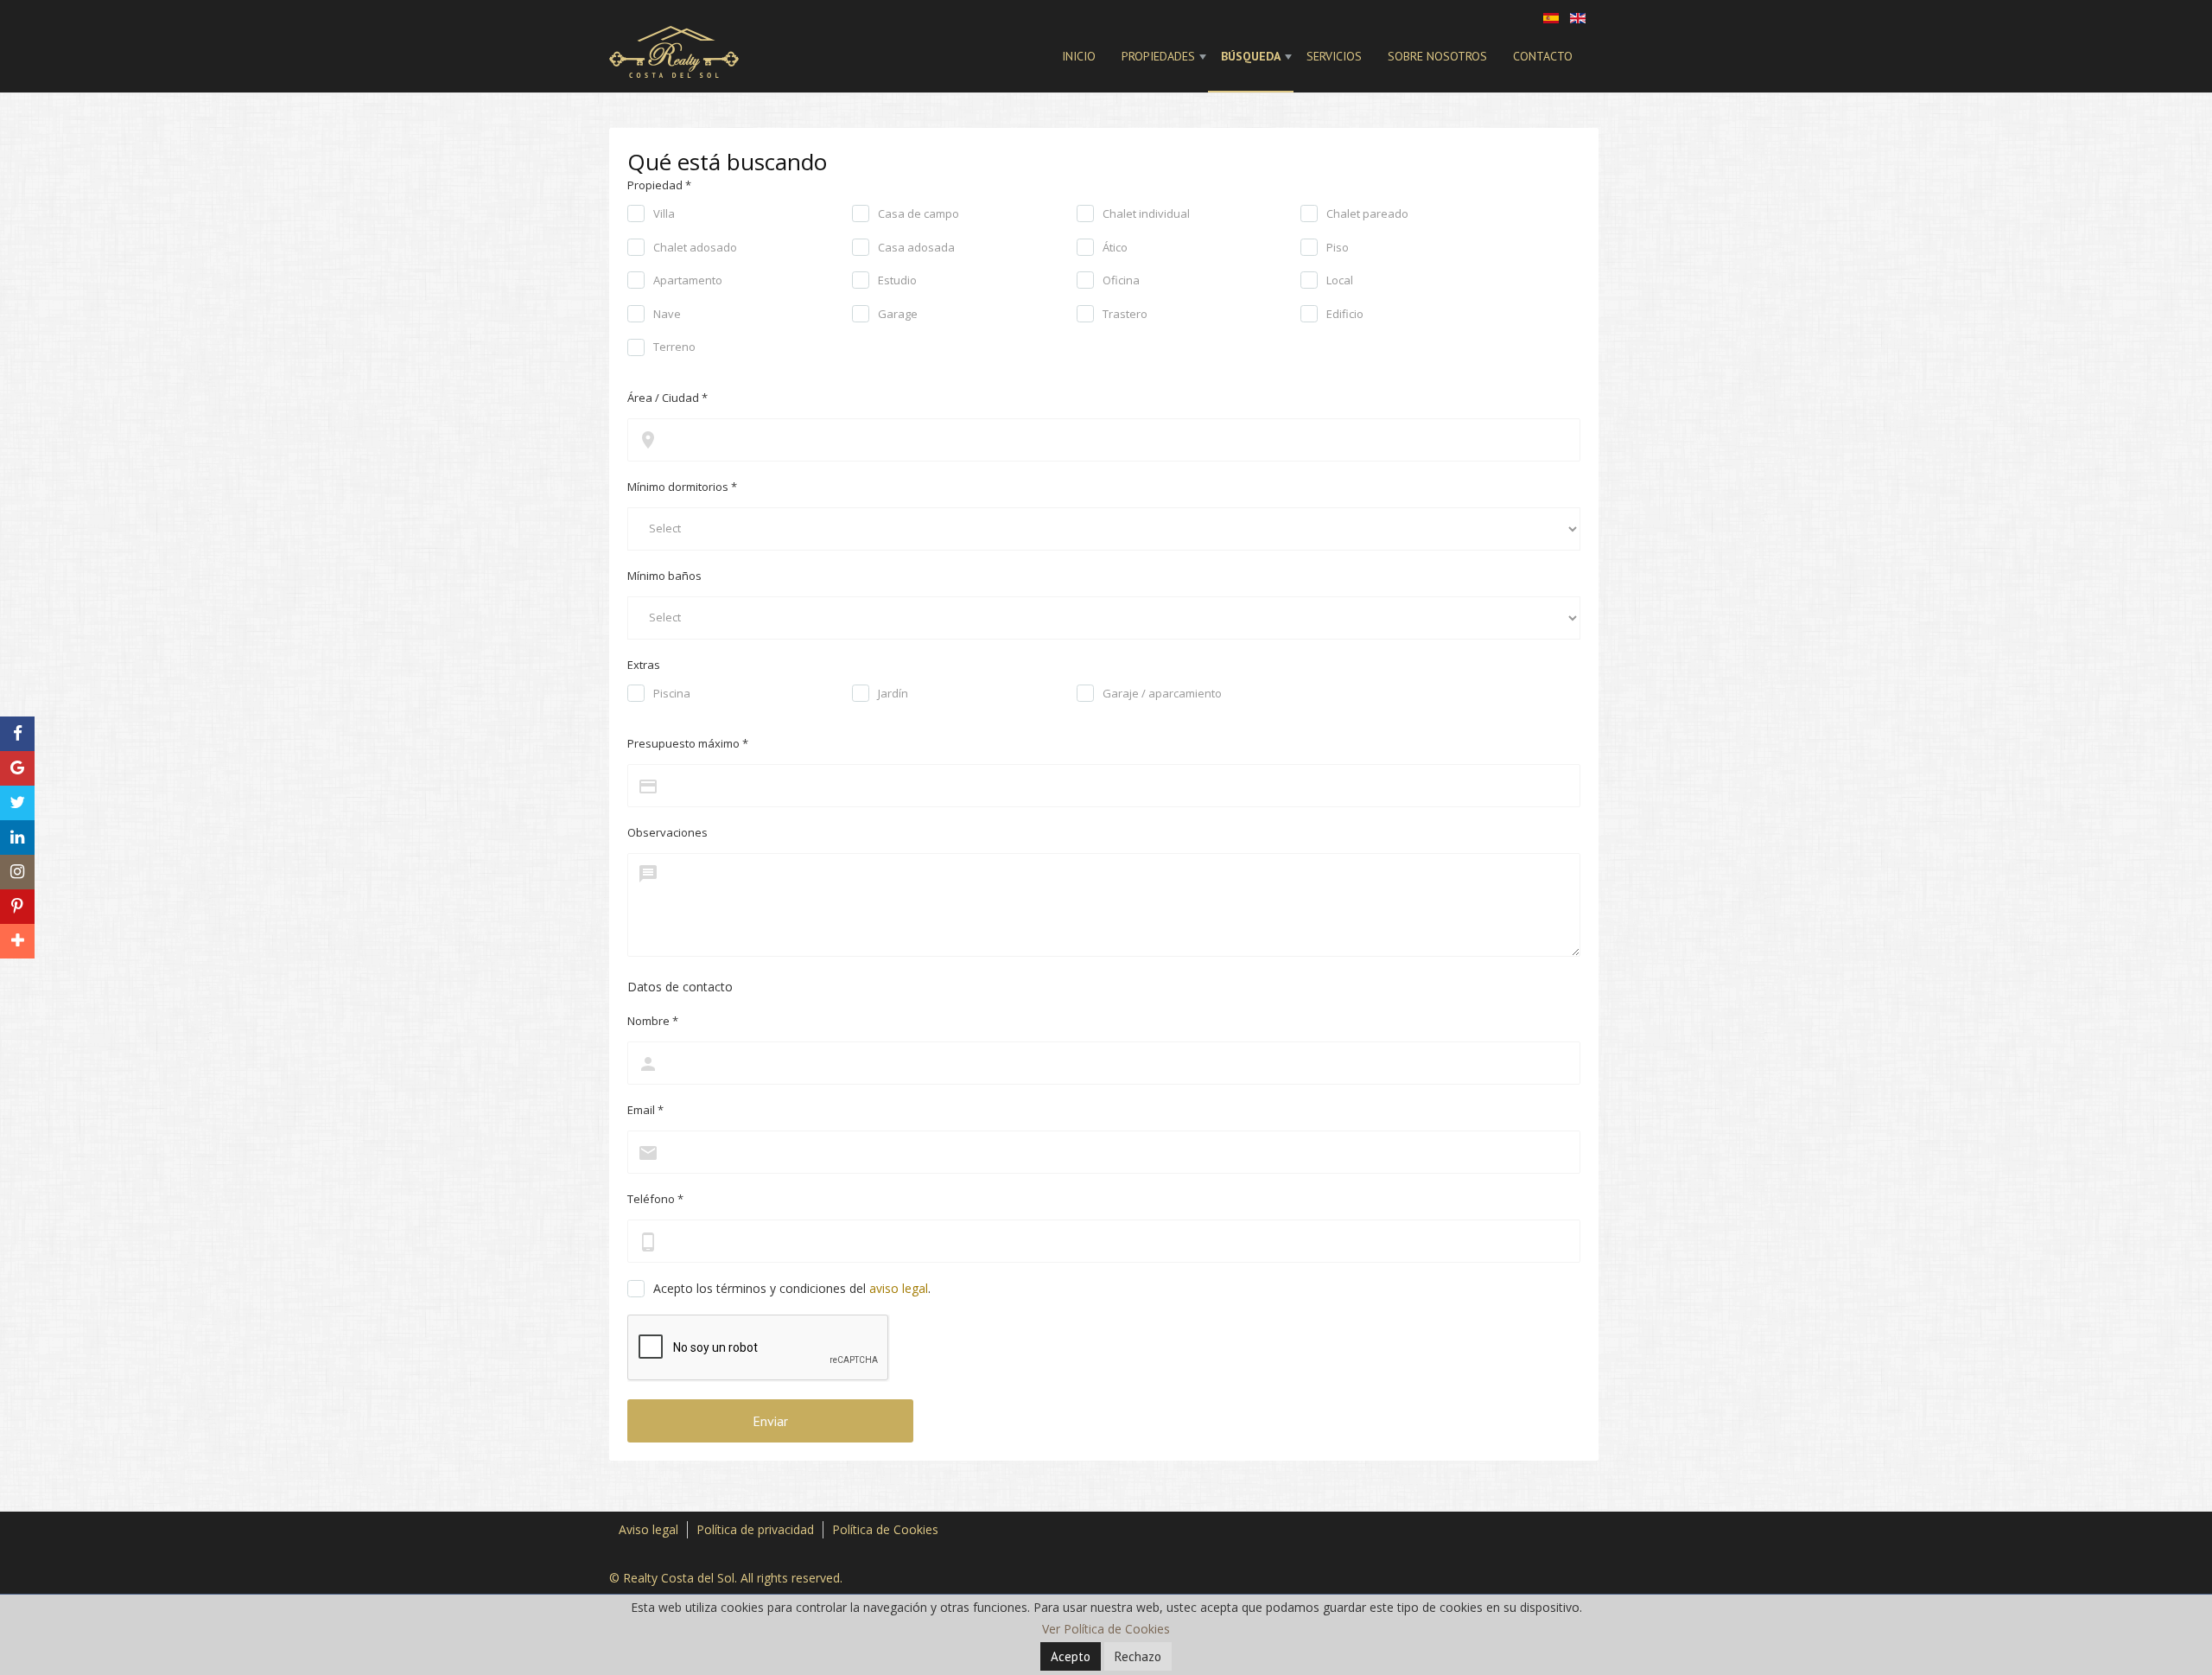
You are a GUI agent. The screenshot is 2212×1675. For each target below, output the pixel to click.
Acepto (1071, 1656)
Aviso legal (648, 1529)
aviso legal (899, 1288)
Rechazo (1138, 1656)
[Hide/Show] (16, 702)
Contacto (1543, 56)
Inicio (1079, 56)
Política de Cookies (885, 1529)
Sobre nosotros (1437, 56)
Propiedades (1158, 56)
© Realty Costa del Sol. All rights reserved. (726, 1578)
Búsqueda (1251, 56)
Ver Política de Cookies (1106, 1629)
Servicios (1334, 56)
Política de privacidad (755, 1529)
